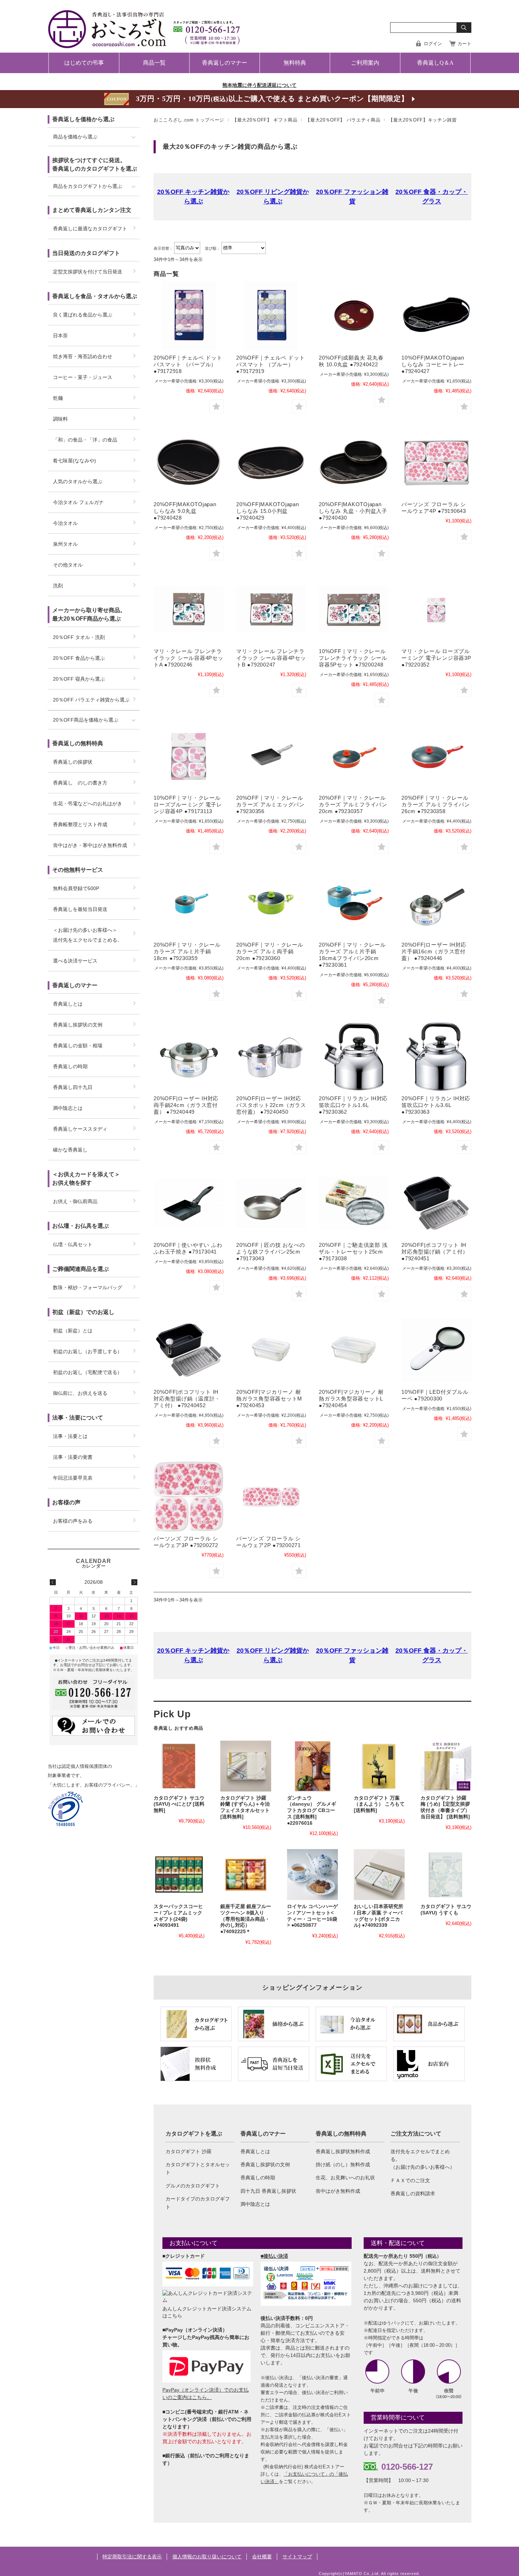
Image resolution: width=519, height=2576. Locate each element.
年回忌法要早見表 (73, 1478)
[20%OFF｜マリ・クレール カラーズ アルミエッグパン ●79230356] (271, 756)
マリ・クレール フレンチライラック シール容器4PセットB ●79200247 (271, 658)
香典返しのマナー (225, 63)
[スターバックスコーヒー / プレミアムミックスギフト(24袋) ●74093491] (179, 1875)
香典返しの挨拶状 (73, 762)
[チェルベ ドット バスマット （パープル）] (189, 316)
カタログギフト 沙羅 (189, 2151)
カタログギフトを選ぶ (194, 2134)
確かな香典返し (70, 1150)
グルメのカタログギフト (193, 2186)
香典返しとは (255, 2151)
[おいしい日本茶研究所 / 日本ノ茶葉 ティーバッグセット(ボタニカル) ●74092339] (379, 1875)
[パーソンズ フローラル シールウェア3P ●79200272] (189, 1497)
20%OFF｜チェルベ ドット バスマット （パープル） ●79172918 (188, 364)
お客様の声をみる (73, 1521)
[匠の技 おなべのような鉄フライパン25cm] (271, 1203)
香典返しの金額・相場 (78, 1046)
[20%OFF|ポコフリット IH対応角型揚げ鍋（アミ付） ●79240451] (436, 1203)
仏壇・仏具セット (73, 1244)
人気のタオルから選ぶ (78, 481)
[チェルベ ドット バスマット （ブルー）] (271, 316)
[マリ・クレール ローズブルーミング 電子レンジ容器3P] (436, 609)
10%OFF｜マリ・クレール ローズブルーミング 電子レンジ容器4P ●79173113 (188, 804)
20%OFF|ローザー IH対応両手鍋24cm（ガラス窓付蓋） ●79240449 (186, 1105)
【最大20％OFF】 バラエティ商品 (343, 120)
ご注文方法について (416, 2134)
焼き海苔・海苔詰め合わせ (83, 356)
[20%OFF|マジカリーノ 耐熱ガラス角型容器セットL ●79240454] (354, 1350)
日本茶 (60, 336)
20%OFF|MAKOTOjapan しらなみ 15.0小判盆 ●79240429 (268, 511)
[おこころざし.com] (145, 43)
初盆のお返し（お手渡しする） (88, 1351)
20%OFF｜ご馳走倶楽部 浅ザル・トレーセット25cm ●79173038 (353, 1252)
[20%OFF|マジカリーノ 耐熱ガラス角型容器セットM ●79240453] (271, 1350)
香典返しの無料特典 (341, 2134)
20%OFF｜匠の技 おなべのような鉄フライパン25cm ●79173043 (270, 1252)
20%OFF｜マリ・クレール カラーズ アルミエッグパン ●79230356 (270, 804)
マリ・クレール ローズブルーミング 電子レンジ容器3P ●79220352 (436, 658)
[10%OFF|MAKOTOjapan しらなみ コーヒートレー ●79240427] (436, 316)
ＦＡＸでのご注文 (410, 2180)
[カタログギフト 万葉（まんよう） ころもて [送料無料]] (379, 1766)
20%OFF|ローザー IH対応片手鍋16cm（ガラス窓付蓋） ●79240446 (434, 951)
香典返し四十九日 (73, 1087)
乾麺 (58, 398)
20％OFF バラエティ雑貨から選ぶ (91, 700)
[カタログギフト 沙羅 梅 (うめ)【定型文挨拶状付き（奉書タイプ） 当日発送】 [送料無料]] (446, 1766)
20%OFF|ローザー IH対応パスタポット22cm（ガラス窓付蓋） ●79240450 (271, 1105)
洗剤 (58, 586)
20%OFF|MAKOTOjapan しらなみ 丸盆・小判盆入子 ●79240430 (353, 511)
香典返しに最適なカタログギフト (90, 229)
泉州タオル (65, 544)
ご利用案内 (365, 63)
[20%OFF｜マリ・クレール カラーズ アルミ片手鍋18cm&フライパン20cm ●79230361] (354, 903)
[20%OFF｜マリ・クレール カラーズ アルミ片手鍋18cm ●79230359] (189, 903)
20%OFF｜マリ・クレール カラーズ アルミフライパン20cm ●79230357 (353, 804)
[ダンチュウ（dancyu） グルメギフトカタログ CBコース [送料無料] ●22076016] (312, 1766)
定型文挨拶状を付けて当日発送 (88, 272)
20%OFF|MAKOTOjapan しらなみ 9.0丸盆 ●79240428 (185, 511)
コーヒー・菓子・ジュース (83, 377)
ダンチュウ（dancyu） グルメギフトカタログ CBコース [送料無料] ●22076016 (312, 1811)
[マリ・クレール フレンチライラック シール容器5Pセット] (354, 609)
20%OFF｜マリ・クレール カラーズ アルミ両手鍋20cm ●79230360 (270, 951)
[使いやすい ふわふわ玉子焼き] (189, 1203)
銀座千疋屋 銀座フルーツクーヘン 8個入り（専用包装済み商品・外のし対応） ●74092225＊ (246, 1919)
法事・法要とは (70, 1436)
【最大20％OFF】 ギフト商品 (265, 120)
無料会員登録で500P (76, 888)
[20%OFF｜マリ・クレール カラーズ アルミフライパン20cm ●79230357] (354, 756)
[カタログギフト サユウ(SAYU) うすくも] (446, 1875)
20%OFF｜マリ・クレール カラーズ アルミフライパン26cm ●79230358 (436, 804)
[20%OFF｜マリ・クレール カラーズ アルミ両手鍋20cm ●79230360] (271, 903)
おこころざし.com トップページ (189, 120)
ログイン (433, 44)
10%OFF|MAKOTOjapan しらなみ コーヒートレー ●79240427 (433, 364)
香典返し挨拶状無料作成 (343, 2151)
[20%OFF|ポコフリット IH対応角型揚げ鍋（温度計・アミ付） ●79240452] (189, 1350)
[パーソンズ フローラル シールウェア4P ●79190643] (436, 462)
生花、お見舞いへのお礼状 (345, 2178)
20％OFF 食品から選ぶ (79, 658)
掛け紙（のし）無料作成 (343, 2165)
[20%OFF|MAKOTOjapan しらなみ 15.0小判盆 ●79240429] (271, 462)
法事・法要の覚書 (73, 1457)
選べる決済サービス (75, 961)
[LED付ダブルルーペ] (436, 1350)
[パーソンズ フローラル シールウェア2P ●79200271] (271, 1497)
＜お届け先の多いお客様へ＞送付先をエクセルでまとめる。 (88, 935)
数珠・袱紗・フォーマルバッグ (88, 1287)
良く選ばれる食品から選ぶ (83, 315)
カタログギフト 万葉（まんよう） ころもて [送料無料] (379, 1804)
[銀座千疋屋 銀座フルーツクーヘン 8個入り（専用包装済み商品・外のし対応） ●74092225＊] (246, 1875)
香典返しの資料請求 (413, 2193)
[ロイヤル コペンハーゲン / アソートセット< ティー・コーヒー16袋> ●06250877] (312, 1875)
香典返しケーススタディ (80, 1129)
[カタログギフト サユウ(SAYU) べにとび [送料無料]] (179, 1766)
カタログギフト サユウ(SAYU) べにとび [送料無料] (179, 1804)
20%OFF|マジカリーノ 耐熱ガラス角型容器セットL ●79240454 (351, 1399)
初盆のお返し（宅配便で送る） (88, 1372)
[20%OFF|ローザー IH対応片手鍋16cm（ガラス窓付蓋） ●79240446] (436, 903)
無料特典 (295, 63)
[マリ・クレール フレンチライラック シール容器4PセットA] (189, 609)
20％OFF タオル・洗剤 (79, 637)
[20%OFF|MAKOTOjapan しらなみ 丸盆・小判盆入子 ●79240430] (354, 462)
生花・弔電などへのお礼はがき (88, 804)
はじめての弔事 (84, 63)
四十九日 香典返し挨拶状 (268, 2191)
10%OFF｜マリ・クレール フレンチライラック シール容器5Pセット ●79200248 (353, 658)
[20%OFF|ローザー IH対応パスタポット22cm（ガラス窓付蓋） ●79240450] (271, 1056)
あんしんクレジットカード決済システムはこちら (207, 2312)
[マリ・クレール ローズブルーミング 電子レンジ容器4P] (189, 756)
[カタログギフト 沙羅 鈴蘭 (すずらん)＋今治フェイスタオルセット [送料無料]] (246, 1766)
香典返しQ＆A (435, 63)
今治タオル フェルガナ (78, 502)
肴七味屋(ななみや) (74, 461)
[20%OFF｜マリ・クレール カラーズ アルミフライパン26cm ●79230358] (436, 756)
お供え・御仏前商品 (75, 1201)
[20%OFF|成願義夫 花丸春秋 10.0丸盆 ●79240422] (354, 316)
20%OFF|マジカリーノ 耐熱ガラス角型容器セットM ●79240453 (269, 1399)
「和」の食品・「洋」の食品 (85, 440)
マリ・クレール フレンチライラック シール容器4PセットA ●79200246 (189, 658)
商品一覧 (154, 63)
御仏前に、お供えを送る (80, 1393)
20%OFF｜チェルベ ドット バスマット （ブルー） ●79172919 (270, 364)
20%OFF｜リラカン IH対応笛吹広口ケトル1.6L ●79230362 (353, 1105)
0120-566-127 (407, 2467)
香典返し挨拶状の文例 (265, 2165)
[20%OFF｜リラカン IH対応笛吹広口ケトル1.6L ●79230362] (354, 1056)
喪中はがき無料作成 (338, 2191)
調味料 (60, 419)
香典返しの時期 (258, 2178)
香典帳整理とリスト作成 (80, 824)
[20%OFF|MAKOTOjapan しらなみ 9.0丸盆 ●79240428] (189, 462)
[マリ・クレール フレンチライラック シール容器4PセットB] (271, 609)
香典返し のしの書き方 (80, 783)
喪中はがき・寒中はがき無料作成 (90, 845)
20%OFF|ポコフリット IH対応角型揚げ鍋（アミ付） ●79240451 (435, 1252)
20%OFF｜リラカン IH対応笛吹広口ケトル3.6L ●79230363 (436, 1105)
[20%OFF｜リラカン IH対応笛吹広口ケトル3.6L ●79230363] (436, 1056)
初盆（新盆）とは (73, 1331)
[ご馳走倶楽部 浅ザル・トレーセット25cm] (354, 1203)
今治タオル (65, 523)
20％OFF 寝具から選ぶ (79, 679)
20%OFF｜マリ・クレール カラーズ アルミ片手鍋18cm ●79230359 (187, 951)
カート (464, 44)
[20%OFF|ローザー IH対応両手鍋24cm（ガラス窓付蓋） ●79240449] (189, 1056)
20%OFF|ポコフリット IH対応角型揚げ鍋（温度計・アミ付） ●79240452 (187, 1399)
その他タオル (68, 565)
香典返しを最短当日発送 (80, 909)
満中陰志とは (255, 2204)
